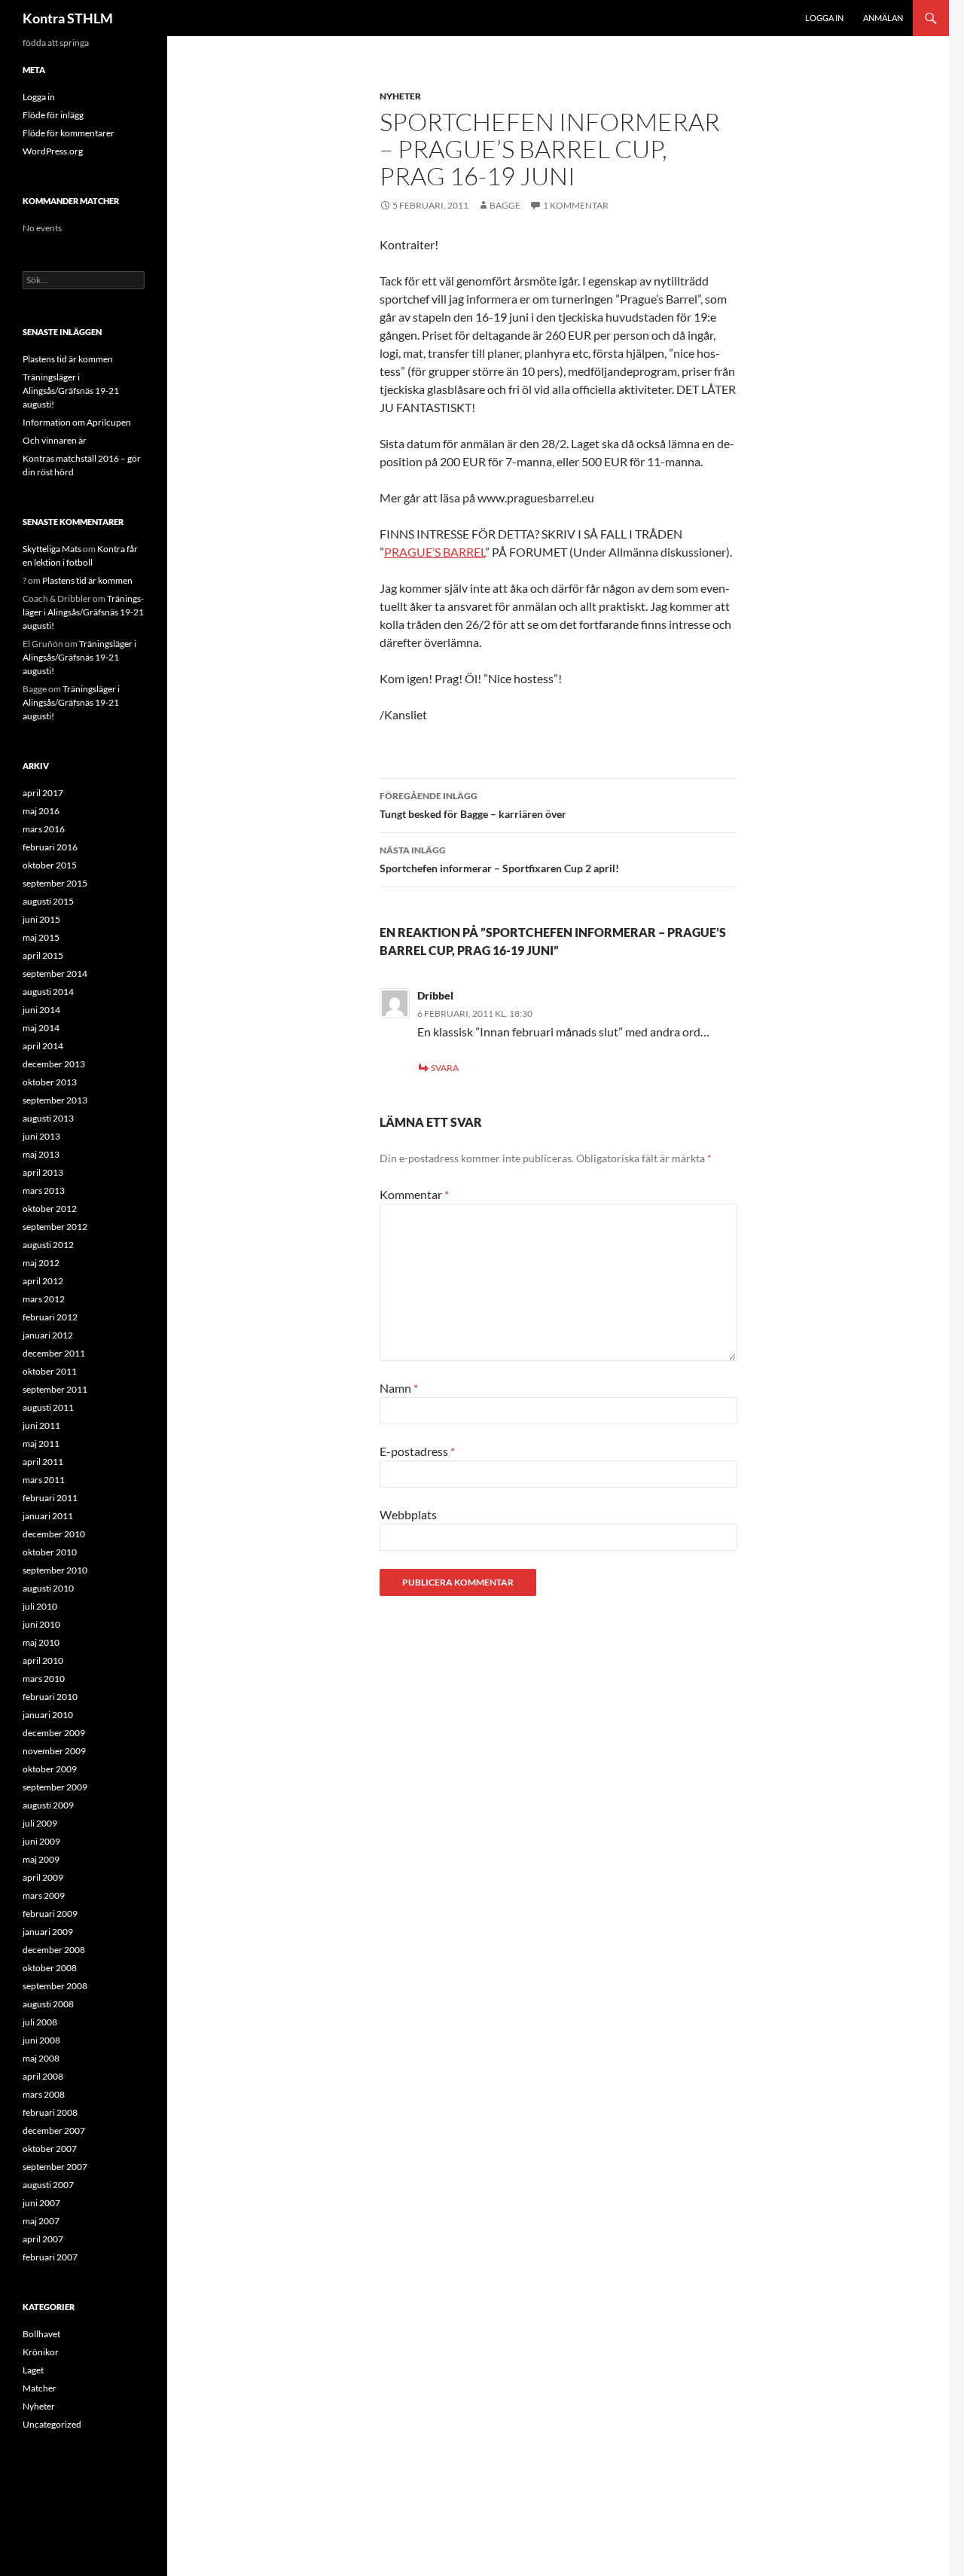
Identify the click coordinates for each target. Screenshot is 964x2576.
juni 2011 (41, 1425)
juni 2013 (41, 1136)
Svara (445, 1068)
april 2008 (43, 2076)
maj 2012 (41, 1263)
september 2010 (55, 1570)
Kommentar (414, 1194)
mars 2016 (44, 829)
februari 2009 (50, 1914)
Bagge (505, 205)
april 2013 (43, 1172)
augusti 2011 (48, 1407)
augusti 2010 (48, 1588)
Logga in (824, 18)
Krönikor (41, 2352)
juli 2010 (40, 1606)
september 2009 (55, 1787)
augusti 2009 (48, 1805)
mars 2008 (44, 2094)
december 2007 (54, 2130)
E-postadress (417, 1451)
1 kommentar (576, 205)
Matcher (40, 2388)
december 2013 (54, 1064)
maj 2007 (41, 2221)
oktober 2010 (50, 1552)
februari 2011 (50, 1498)
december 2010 (54, 1534)
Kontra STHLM (68, 18)
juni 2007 (41, 2203)
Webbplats (408, 1514)
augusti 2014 (48, 992)
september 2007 (55, 2167)
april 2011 (43, 1462)
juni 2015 (41, 919)
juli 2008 (40, 2022)
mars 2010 (44, 1679)
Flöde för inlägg (53, 115)
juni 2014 (41, 1010)
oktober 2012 (50, 1209)
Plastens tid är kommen (68, 359)
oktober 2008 (50, 1968)
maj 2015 (41, 937)
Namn (399, 1388)
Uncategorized (52, 2424)
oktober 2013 (50, 1082)
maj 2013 (41, 1154)
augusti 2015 (48, 901)
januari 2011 (48, 1516)
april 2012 (43, 1281)
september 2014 (55, 974)
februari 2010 (50, 1697)
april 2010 (43, 1660)
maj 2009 (41, 1859)
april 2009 (43, 1877)
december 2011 (54, 1353)
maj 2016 (41, 811)
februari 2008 (50, 2112)
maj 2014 (41, 1028)
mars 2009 (44, 1895)
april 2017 (43, 793)
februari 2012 (50, 1317)
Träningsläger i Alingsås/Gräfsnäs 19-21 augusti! (71, 391)
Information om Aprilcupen (77, 422)
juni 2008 (41, 2040)
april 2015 (43, 955)
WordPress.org (53, 151)
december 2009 (54, 1733)
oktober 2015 (50, 865)
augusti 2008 (48, 2004)
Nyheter (400, 96)
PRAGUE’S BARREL (435, 552)
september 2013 (55, 1100)
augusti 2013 (48, 1118)
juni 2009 (41, 1841)
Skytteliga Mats (52, 549)
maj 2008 (41, 2058)
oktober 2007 (50, 2149)
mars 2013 (44, 1190)
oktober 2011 (50, 1371)
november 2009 (54, 1751)
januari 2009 (48, 1932)
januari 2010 (48, 1715)
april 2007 (43, 2239)
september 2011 (55, 1389)
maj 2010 (41, 1642)
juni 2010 (41, 1624)
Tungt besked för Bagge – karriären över (473, 805)
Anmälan (883, 18)
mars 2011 (44, 1480)
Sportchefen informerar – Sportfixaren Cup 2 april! (499, 859)
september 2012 (55, 1227)
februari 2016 (50, 847)
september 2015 (55, 883)
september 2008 (55, 1986)
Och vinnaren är (55, 440)
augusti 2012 (48, 1245)
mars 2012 (44, 1299)
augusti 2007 (48, 2185)
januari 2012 (48, 1335)
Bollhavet (41, 2334)
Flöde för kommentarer (69, 133)
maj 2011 (41, 1444)
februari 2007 (50, 2257)
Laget (33, 2370)
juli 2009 (40, 1823)
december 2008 (54, 1950)
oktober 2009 (50, 1769)
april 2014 (43, 1046)
